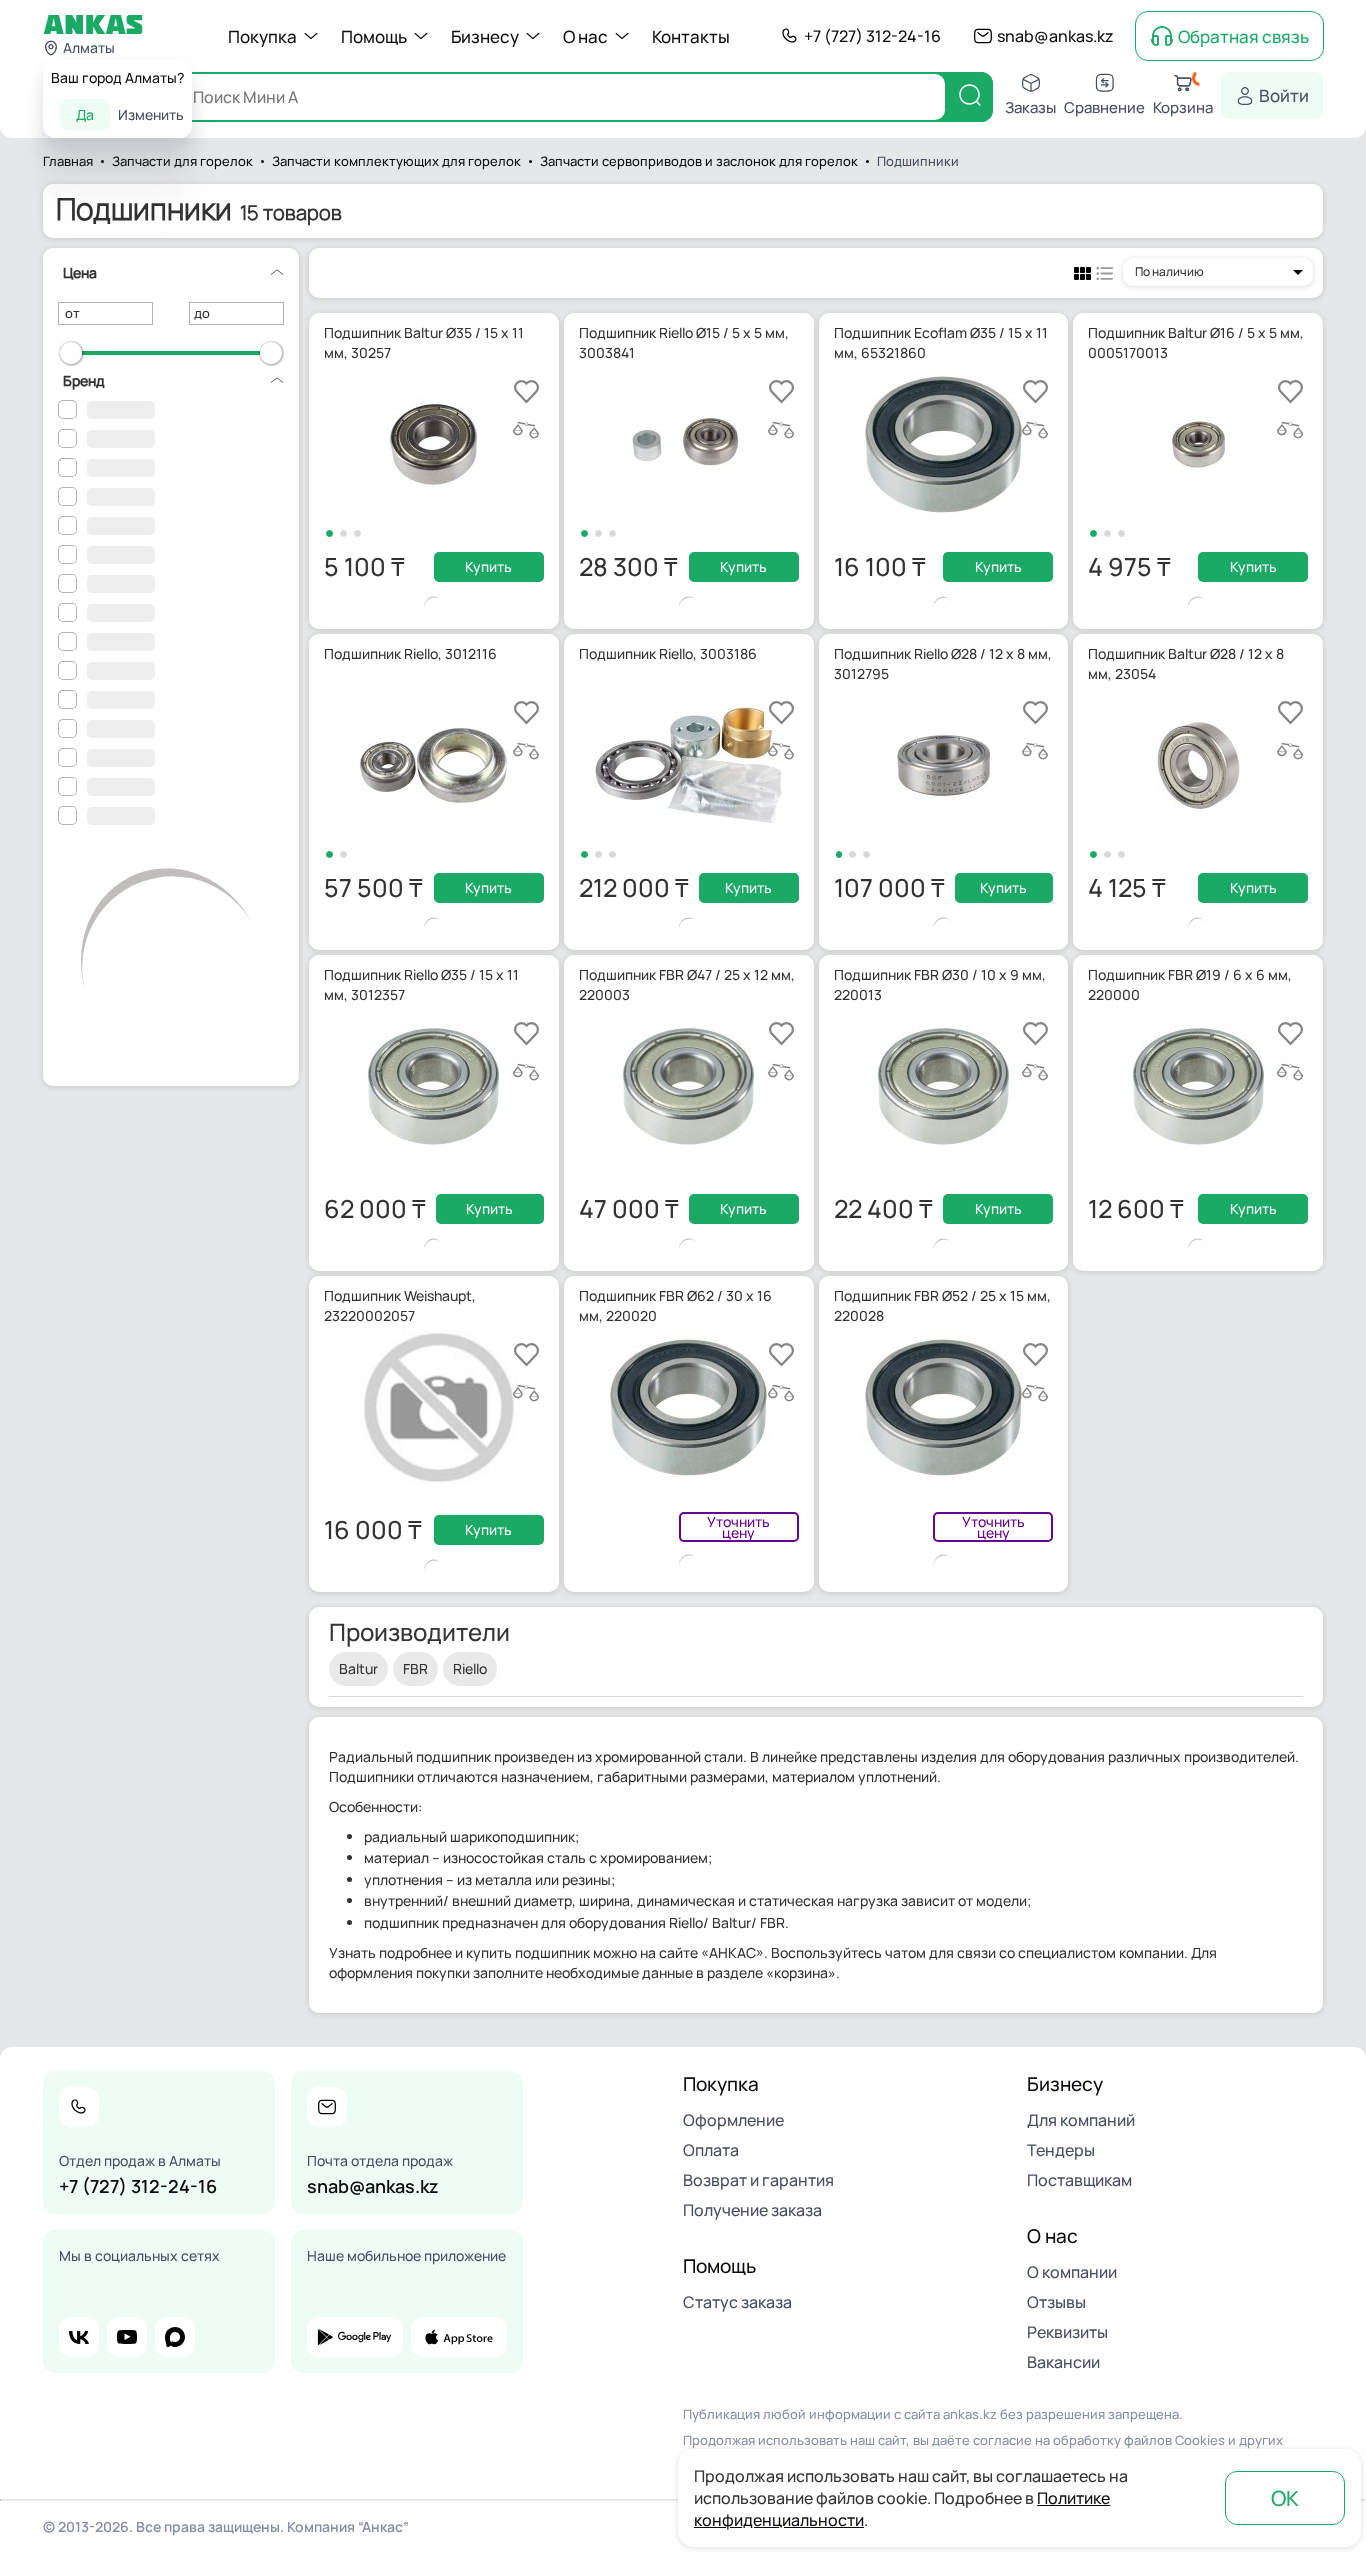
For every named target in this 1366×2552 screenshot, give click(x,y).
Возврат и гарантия (758, 2180)
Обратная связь (1243, 36)
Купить (488, 566)
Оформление (733, 2120)
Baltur (358, 1668)
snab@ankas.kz (1055, 36)
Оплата (711, 2150)
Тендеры (1061, 2150)
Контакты (691, 36)
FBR (415, 1668)
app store (459, 2337)
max (175, 2337)
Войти (1284, 95)
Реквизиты (1067, 2332)
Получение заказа (752, 2210)
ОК (1285, 2498)
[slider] (71, 353)
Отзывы (1056, 2302)
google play (355, 2337)
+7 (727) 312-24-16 (872, 36)
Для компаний (1081, 2120)
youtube (127, 2337)
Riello (470, 1668)
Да (85, 114)
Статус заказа (737, 2302)
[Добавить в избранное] (526, 391)
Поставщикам (1079, 2180)
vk (79, 2337)
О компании (1072, 2272)
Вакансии (1063, 2362)
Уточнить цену (738, 1527)
